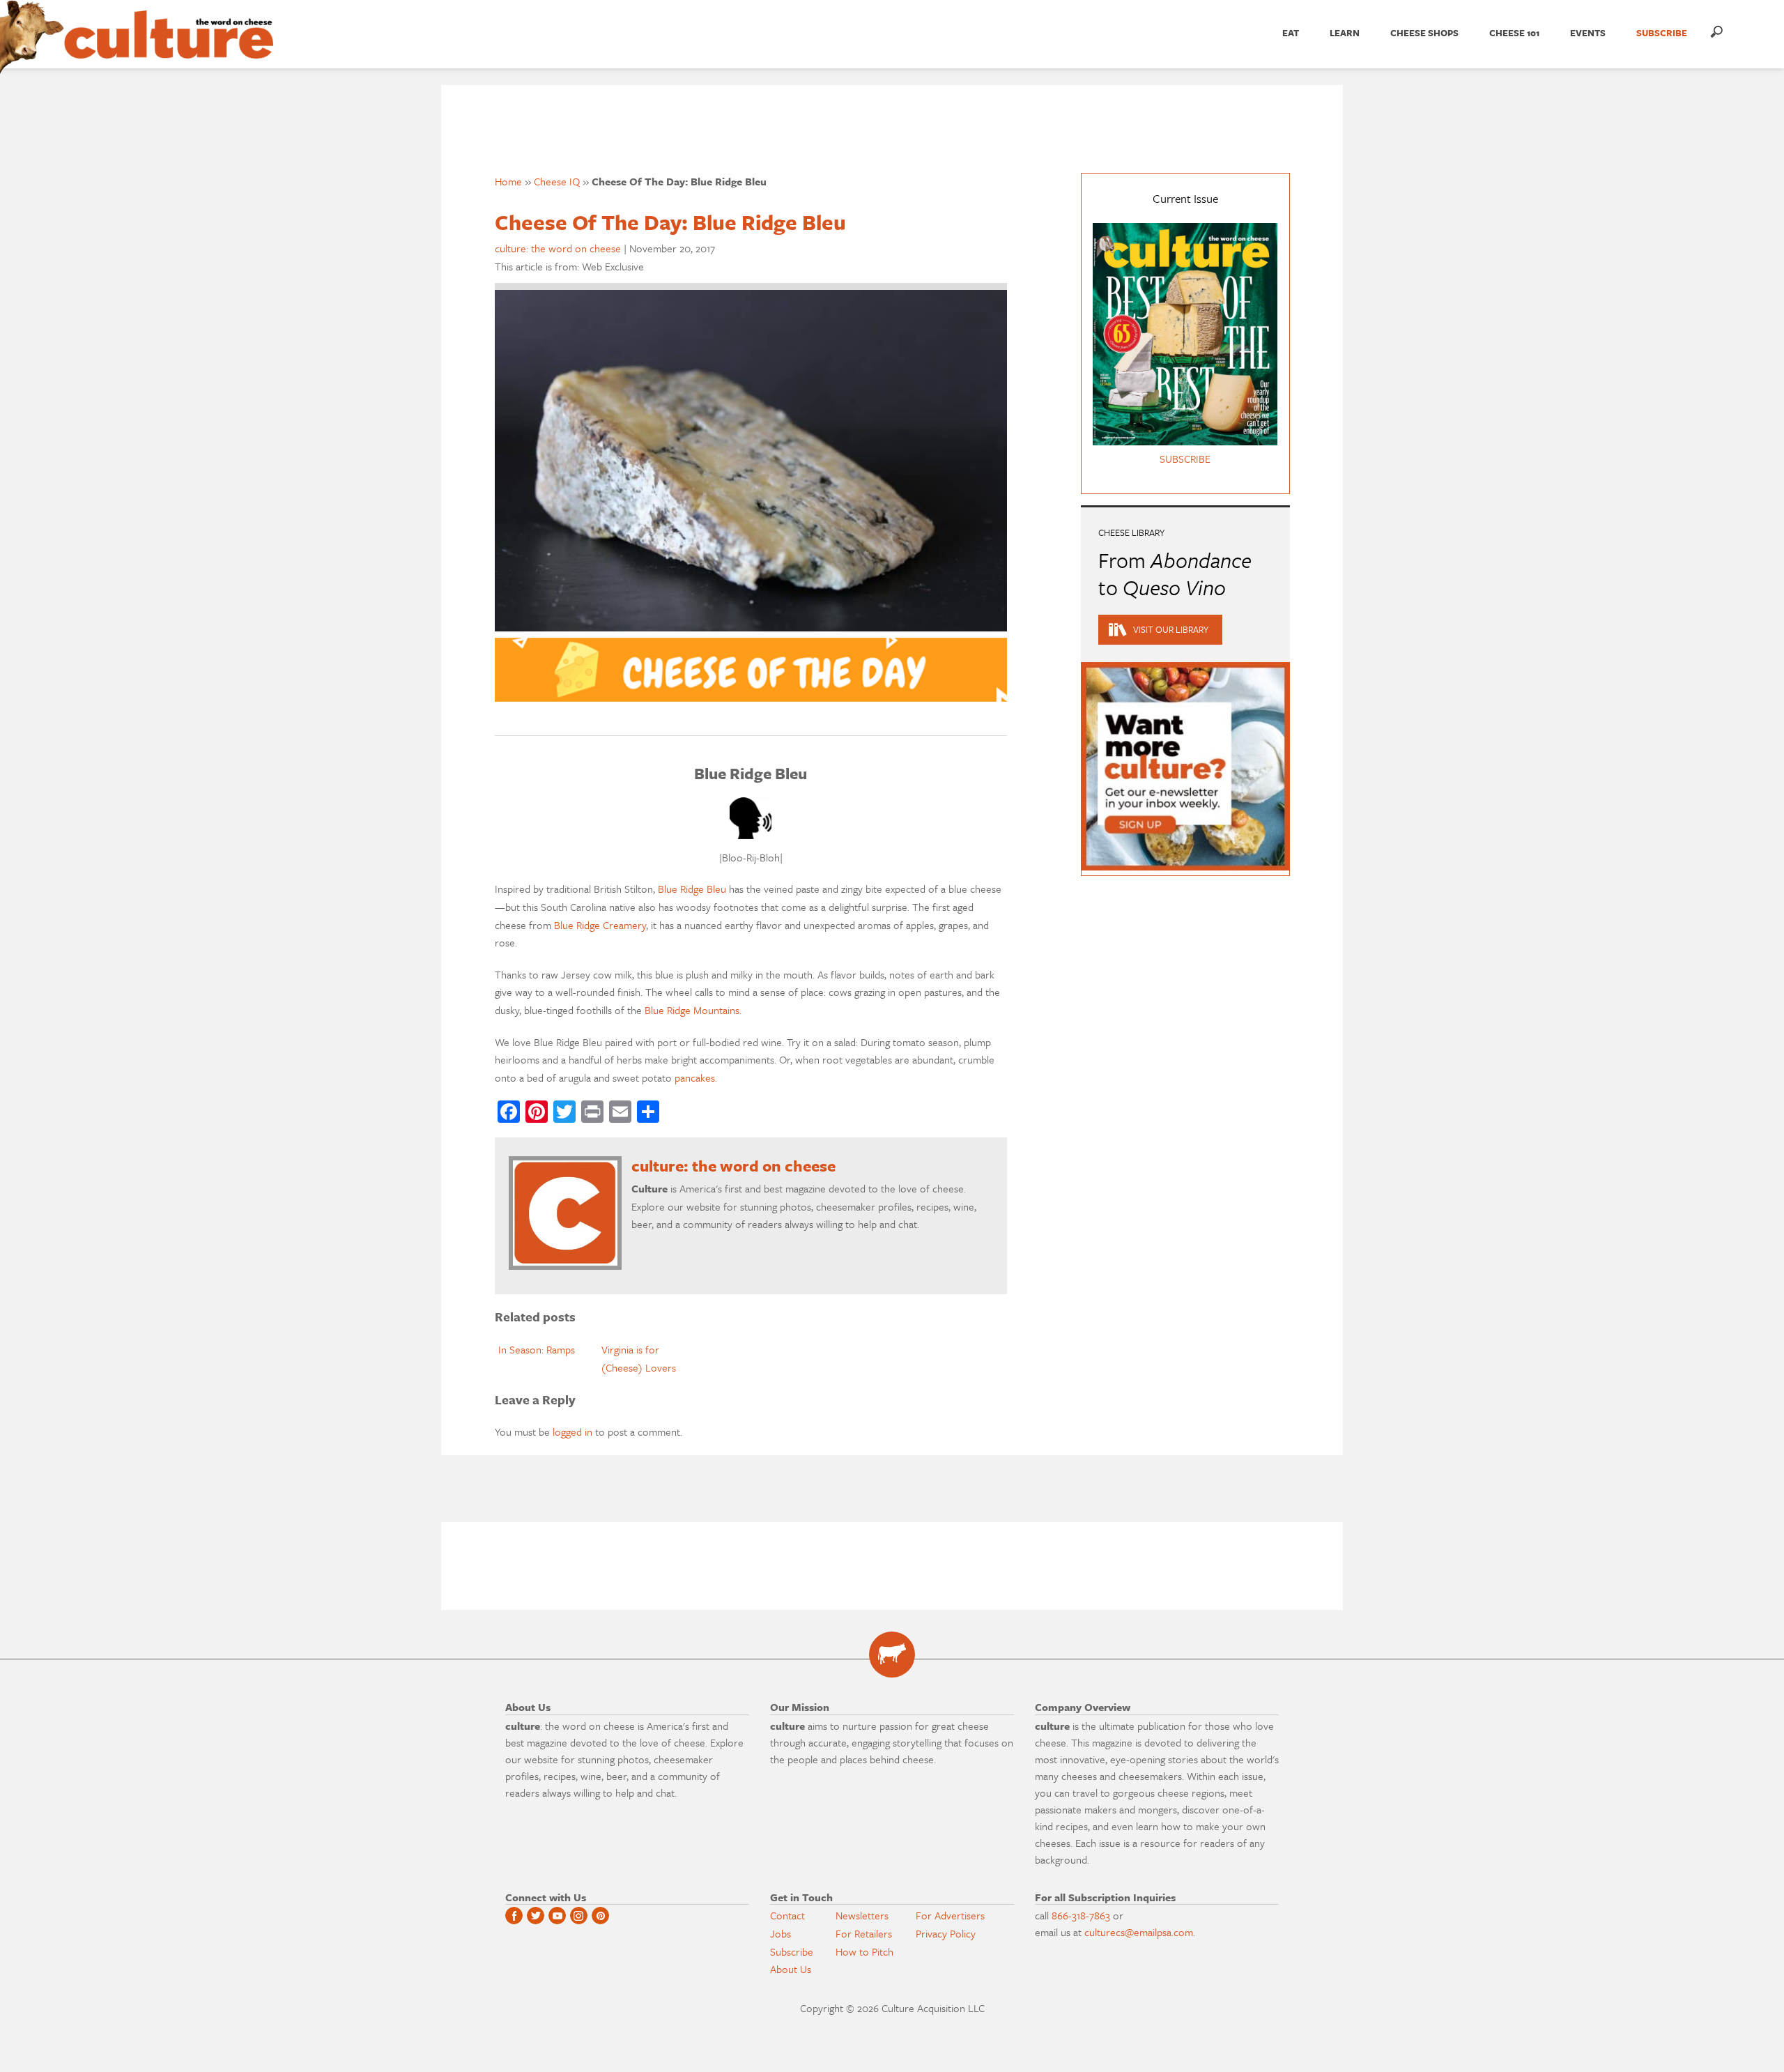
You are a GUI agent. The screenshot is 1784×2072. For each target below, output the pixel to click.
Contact (787, 1915)
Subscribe (792, 1951)
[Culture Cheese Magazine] (892, 1655)
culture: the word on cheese (558, 248)
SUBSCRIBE (1662, 33)
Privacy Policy (946, 1933)
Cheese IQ (557, 181)
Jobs (780, 1933)
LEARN (1345, 33)
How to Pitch (864, 1951)
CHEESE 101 (1514, 33)
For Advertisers (950, 1915)
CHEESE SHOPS (1424, 33)
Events (1588, 33)
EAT (1291, 33)
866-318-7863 (1081, 1915)
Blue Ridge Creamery (600, 925)
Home (508, 181)
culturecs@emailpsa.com (1139, 1932)
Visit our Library (1171, 629)
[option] (546, 1350)
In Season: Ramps (537, 1349)
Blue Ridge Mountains (692, 1010)
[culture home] (169, 47)
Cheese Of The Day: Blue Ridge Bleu (670, 222)
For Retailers (864, 1933)
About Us (791, 1969)
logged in (572, 1432)
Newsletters (862, 1915)
